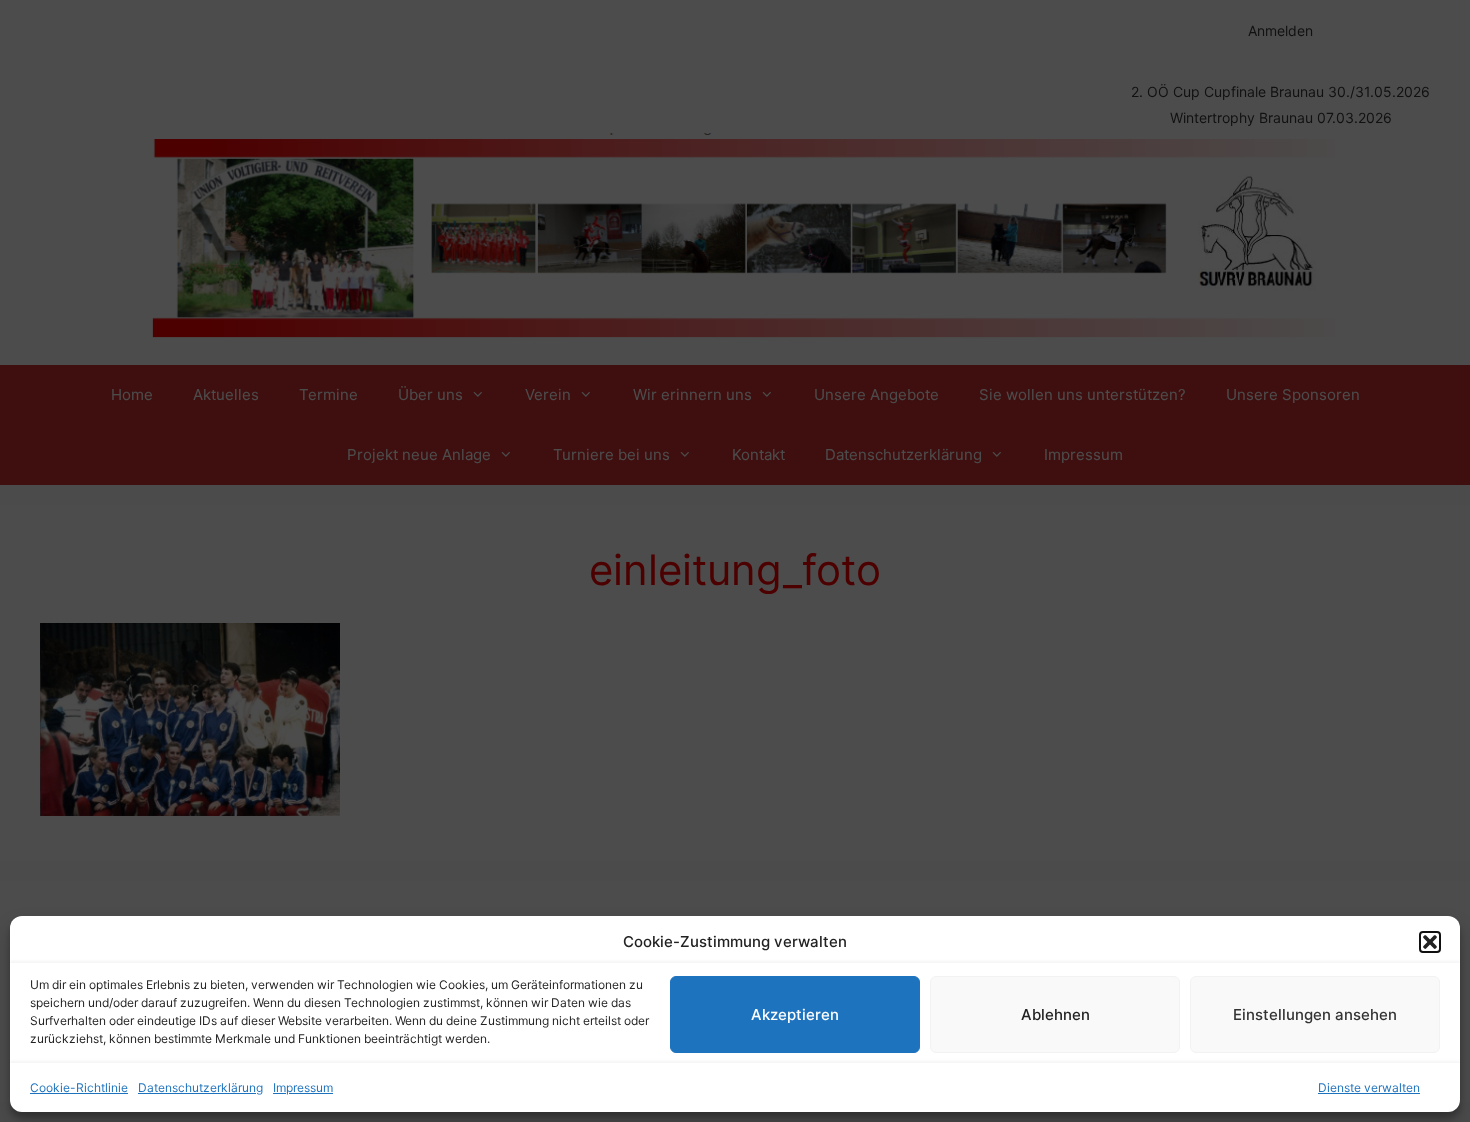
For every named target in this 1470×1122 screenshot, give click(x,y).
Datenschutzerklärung (200, 1087)
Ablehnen (1055, 1014)
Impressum (303, 1087)
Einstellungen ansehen (1315, 1014)
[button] (1430, 942)
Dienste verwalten (1369, 1087)
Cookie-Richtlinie (79, 1087)
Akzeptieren (795, 1014)
